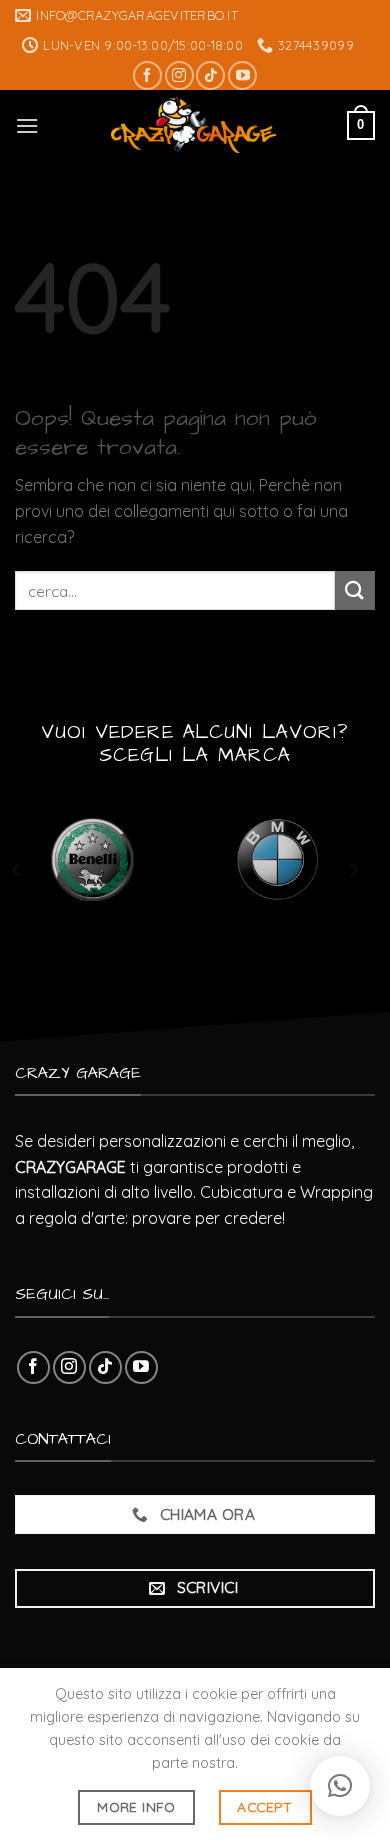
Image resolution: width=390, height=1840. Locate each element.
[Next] (353, 870)
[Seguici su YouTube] (242, 75)
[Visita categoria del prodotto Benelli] (93, 860)
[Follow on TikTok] (210, 75)
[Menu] (27, 125)
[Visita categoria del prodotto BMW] (278, 860)
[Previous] (17, 870)
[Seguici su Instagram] (179, 75)
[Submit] (355, 590)
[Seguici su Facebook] (147, 75)
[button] (340, 1786)
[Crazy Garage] (193, 125)
